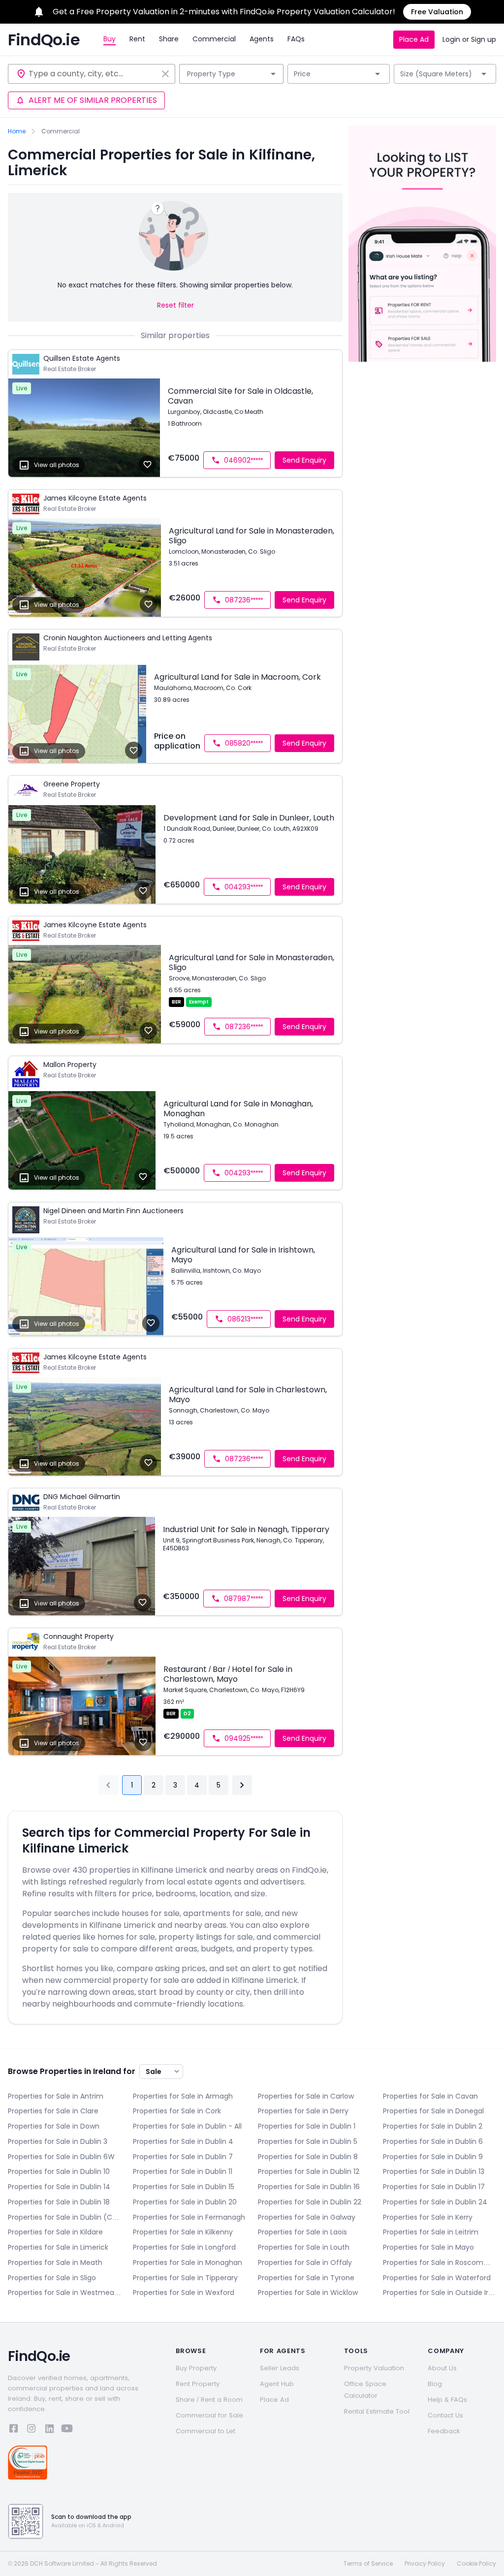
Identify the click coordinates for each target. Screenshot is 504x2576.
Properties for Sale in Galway (307, 2217)
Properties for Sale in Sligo (52, 2278)
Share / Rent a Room (209, 2400)
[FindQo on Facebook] (14, 2430)
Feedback (444, 2431)
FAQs (296, 39)
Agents (262, 39)
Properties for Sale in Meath (55, 2262)
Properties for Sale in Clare (53, 2111)
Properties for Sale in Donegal (433, 2111)
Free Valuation (437, 12)
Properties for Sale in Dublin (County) (64, 2217)
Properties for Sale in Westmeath (64, 2293)
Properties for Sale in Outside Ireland (440, 2293)
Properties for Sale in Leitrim (431, 2232)
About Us (442, 2368)
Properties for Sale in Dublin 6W (61, 2157)
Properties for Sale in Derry (303, 2111)
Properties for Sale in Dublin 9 (433, 2157)
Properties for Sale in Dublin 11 (183, 2171)
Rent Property (198, 2384)
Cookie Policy (476, 2564)
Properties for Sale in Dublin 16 (309, 2187)
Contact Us (445, 2415)
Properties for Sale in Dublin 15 (184, 2187)
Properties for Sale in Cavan (430, 2096)
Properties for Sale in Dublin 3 (58, 2141)
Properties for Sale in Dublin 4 (183, 2141)
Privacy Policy (425, 2564)
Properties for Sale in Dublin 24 (435, 2202)
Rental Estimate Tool (377, 2411)
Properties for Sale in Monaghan (188, 2262)
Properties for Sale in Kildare (55, 2232)
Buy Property (196, 2368)
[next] (242, 1785)
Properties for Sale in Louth (304, 2247)
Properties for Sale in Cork (177, 2111)
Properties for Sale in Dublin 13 (434, 2171)
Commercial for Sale (209, 2415)
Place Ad (414, 39)
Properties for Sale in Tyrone (306, 2278)
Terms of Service (368, 2564)
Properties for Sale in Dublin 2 (433, 2126)
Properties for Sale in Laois (302, 2232)
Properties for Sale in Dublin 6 (433, 2141)
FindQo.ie (44, 40)
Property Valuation (374, 2368)
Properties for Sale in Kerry (428, 2217)
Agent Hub (277, 2384)
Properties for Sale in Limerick (58, 2247)
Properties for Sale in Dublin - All (187, 2126)
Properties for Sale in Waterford (437, 2278)
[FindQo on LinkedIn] (49, 2430)
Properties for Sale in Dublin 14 (59, 2187)
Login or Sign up (469, 39)
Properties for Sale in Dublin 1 (307, 2126)
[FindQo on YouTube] (67, 2430)
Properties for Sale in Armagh (183, 2096)
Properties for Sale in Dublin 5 (308, 2141)
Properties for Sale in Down (54, 2126)
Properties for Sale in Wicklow (308, 2293)
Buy (110, 39)
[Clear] (165, 74)
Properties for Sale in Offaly (305, 2262)
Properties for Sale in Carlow (306, 2096)
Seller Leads (280, 2368)
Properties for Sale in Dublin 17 (434, 2187)
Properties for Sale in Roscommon (440, 2262)
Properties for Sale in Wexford (184, 2293)
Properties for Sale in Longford (184, 2247)
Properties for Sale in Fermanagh (189, 2217)
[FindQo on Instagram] (31, 2430)
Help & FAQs (447, 2400)
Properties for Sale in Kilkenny (183, 2232)
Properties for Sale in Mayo (428, 2247)
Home (17, 131)
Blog (435, 2384)
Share (169, 39)
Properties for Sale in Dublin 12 (309, 2171)
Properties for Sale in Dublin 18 (59, 2202)
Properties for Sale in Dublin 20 (185, 2202)
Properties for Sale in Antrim (56, 2096)
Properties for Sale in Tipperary (185, 2278)
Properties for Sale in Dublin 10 (59, 2171)
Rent (137, 39)
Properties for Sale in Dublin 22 (310, 2202)
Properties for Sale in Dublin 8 (308, 2157)
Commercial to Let (205, 2431)
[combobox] (93, 74)
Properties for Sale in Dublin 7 (183, 2157)
